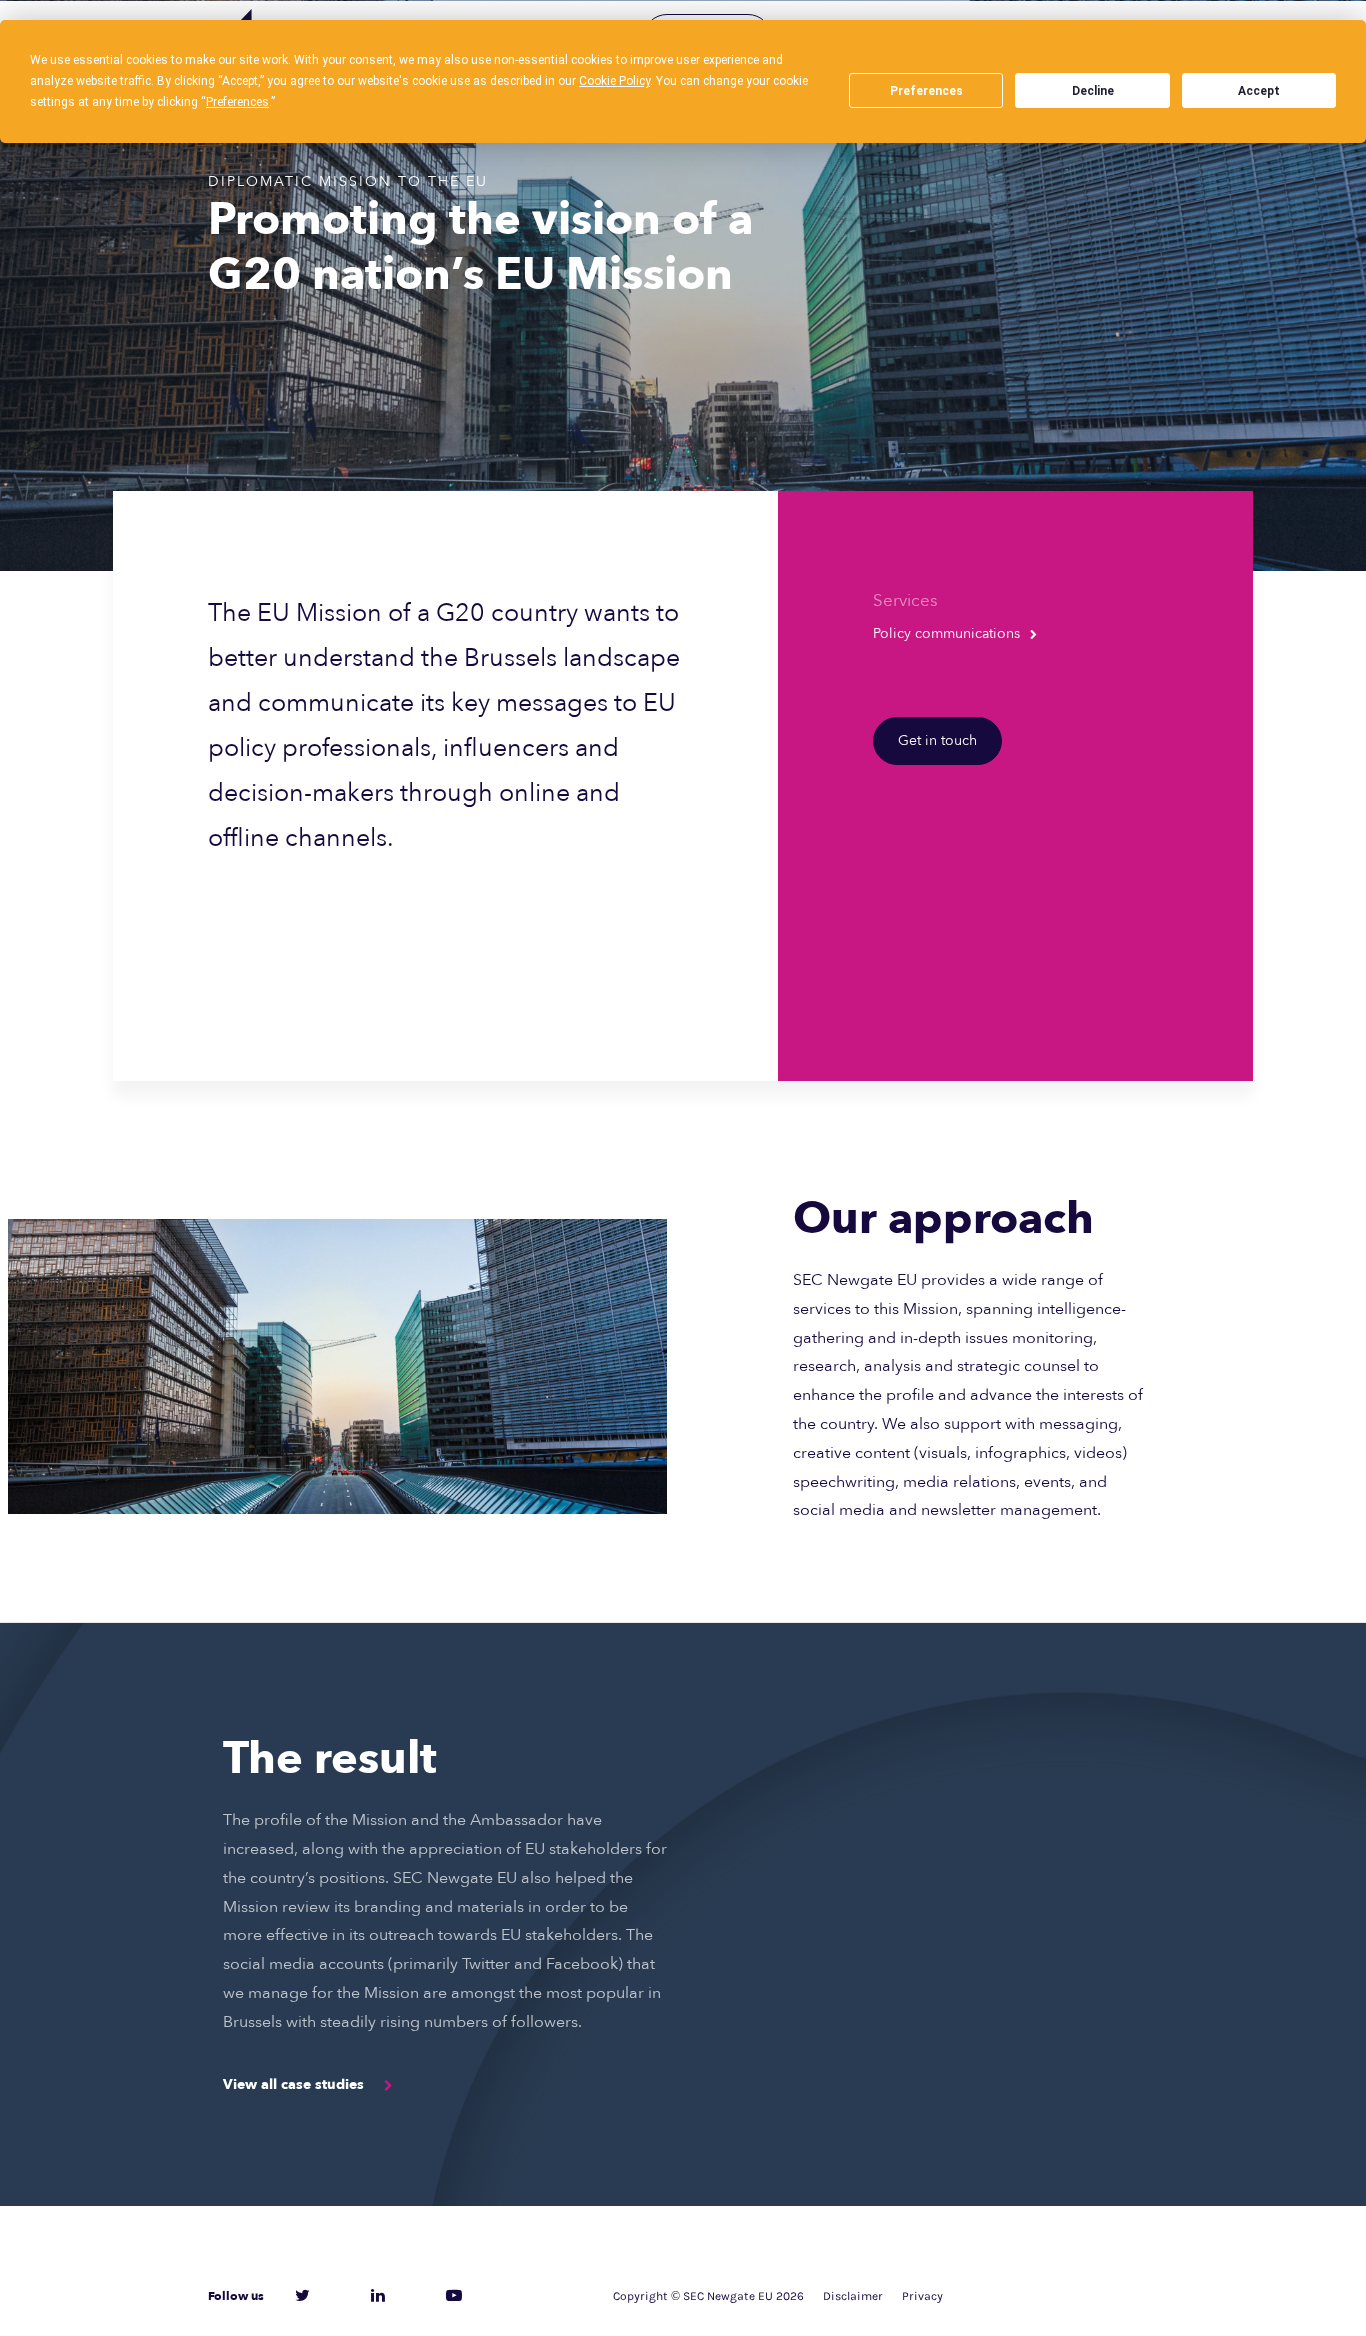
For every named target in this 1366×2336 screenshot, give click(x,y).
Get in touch (937, 740)
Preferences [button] (237, 102)
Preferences (926, 91)
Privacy (922, 2296)
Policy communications (946, 633)
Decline (1093, 91)
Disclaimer (853, 2296)
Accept (1259, 91)
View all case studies (293, 2084)
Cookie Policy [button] (614, 81)
